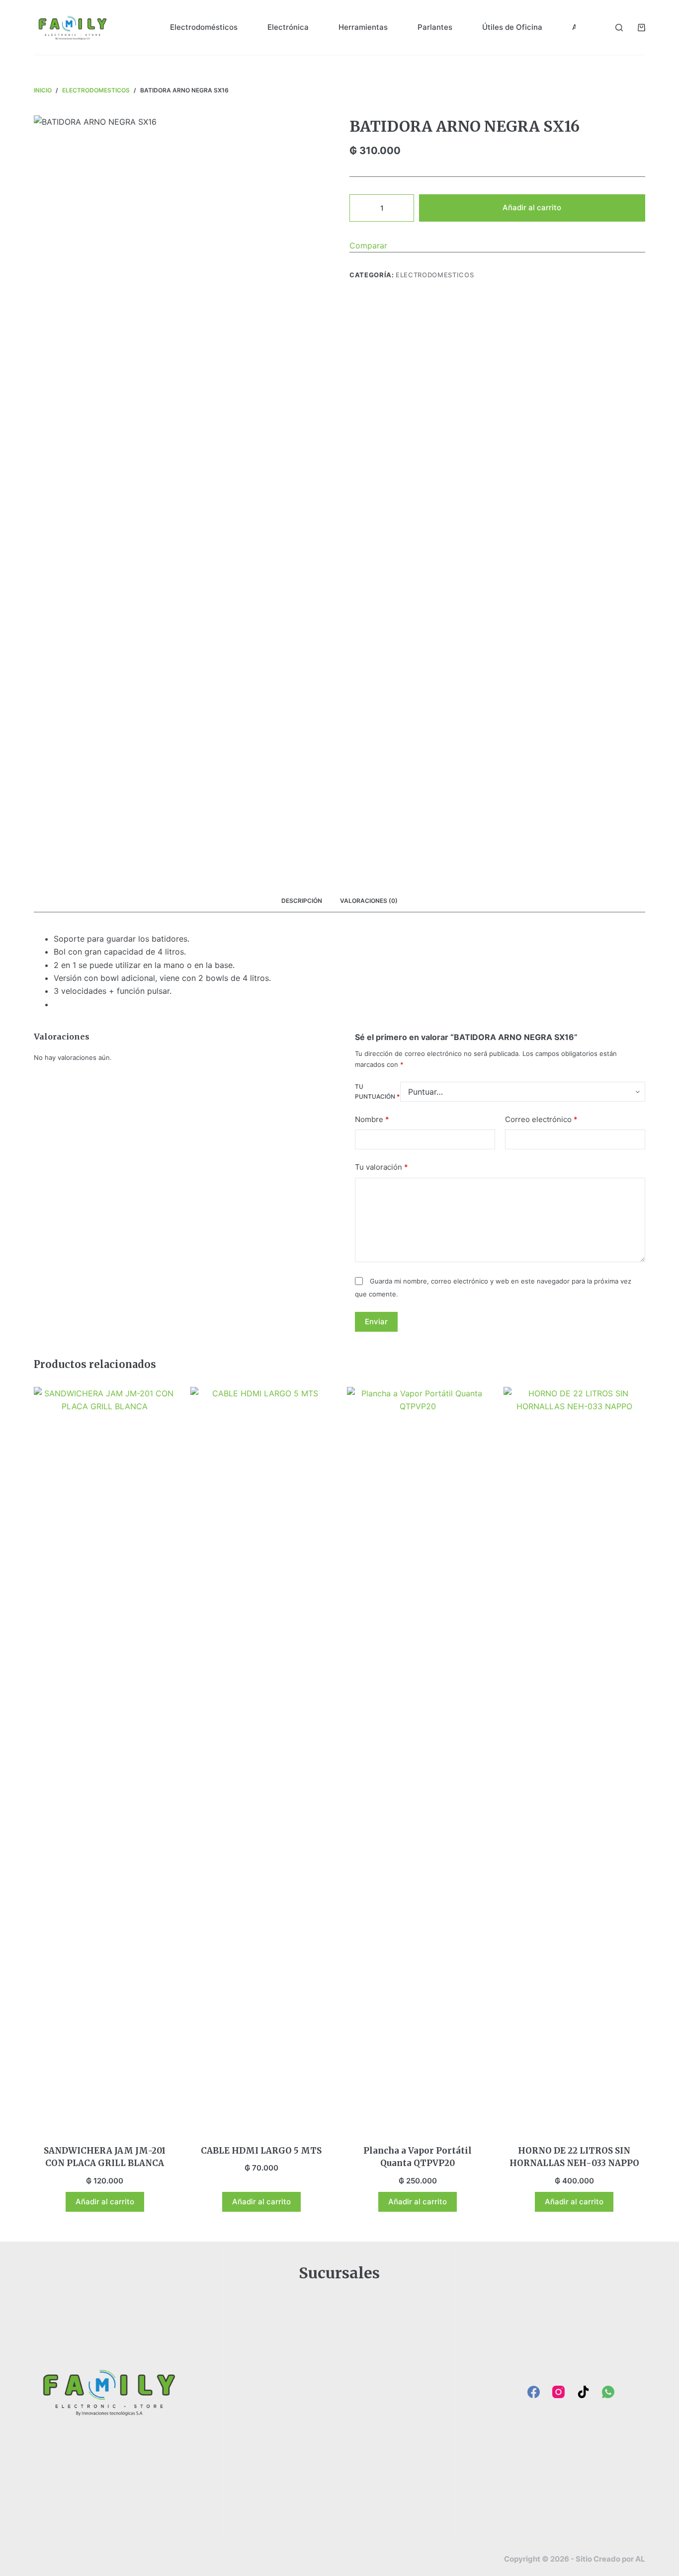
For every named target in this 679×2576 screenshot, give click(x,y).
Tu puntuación (377, 1092)
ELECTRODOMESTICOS (435, 275)
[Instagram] (558, 2392)
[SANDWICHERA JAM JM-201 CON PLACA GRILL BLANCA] (105, 1760)
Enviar (376, 1322)
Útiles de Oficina (512, 27)
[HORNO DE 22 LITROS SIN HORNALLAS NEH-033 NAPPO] (574, 1760)
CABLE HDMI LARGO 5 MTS (261, 2151)
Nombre (372, 1119)
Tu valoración (382, 1167)
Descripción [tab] (302, 901)
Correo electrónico (541, 1119)
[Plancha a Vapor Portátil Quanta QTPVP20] (418, 1760)
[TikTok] (583, 2392)
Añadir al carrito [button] (105, 2202)
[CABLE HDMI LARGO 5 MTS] (261, 1760)
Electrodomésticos (204, 27)
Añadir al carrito (532, 207)
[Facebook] (534, 2392)
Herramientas (363, 27)
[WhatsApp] (608, 2392)
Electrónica (288, 27)
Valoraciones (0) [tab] (369, 901)
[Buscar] (619, 28)
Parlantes (435, 27)
